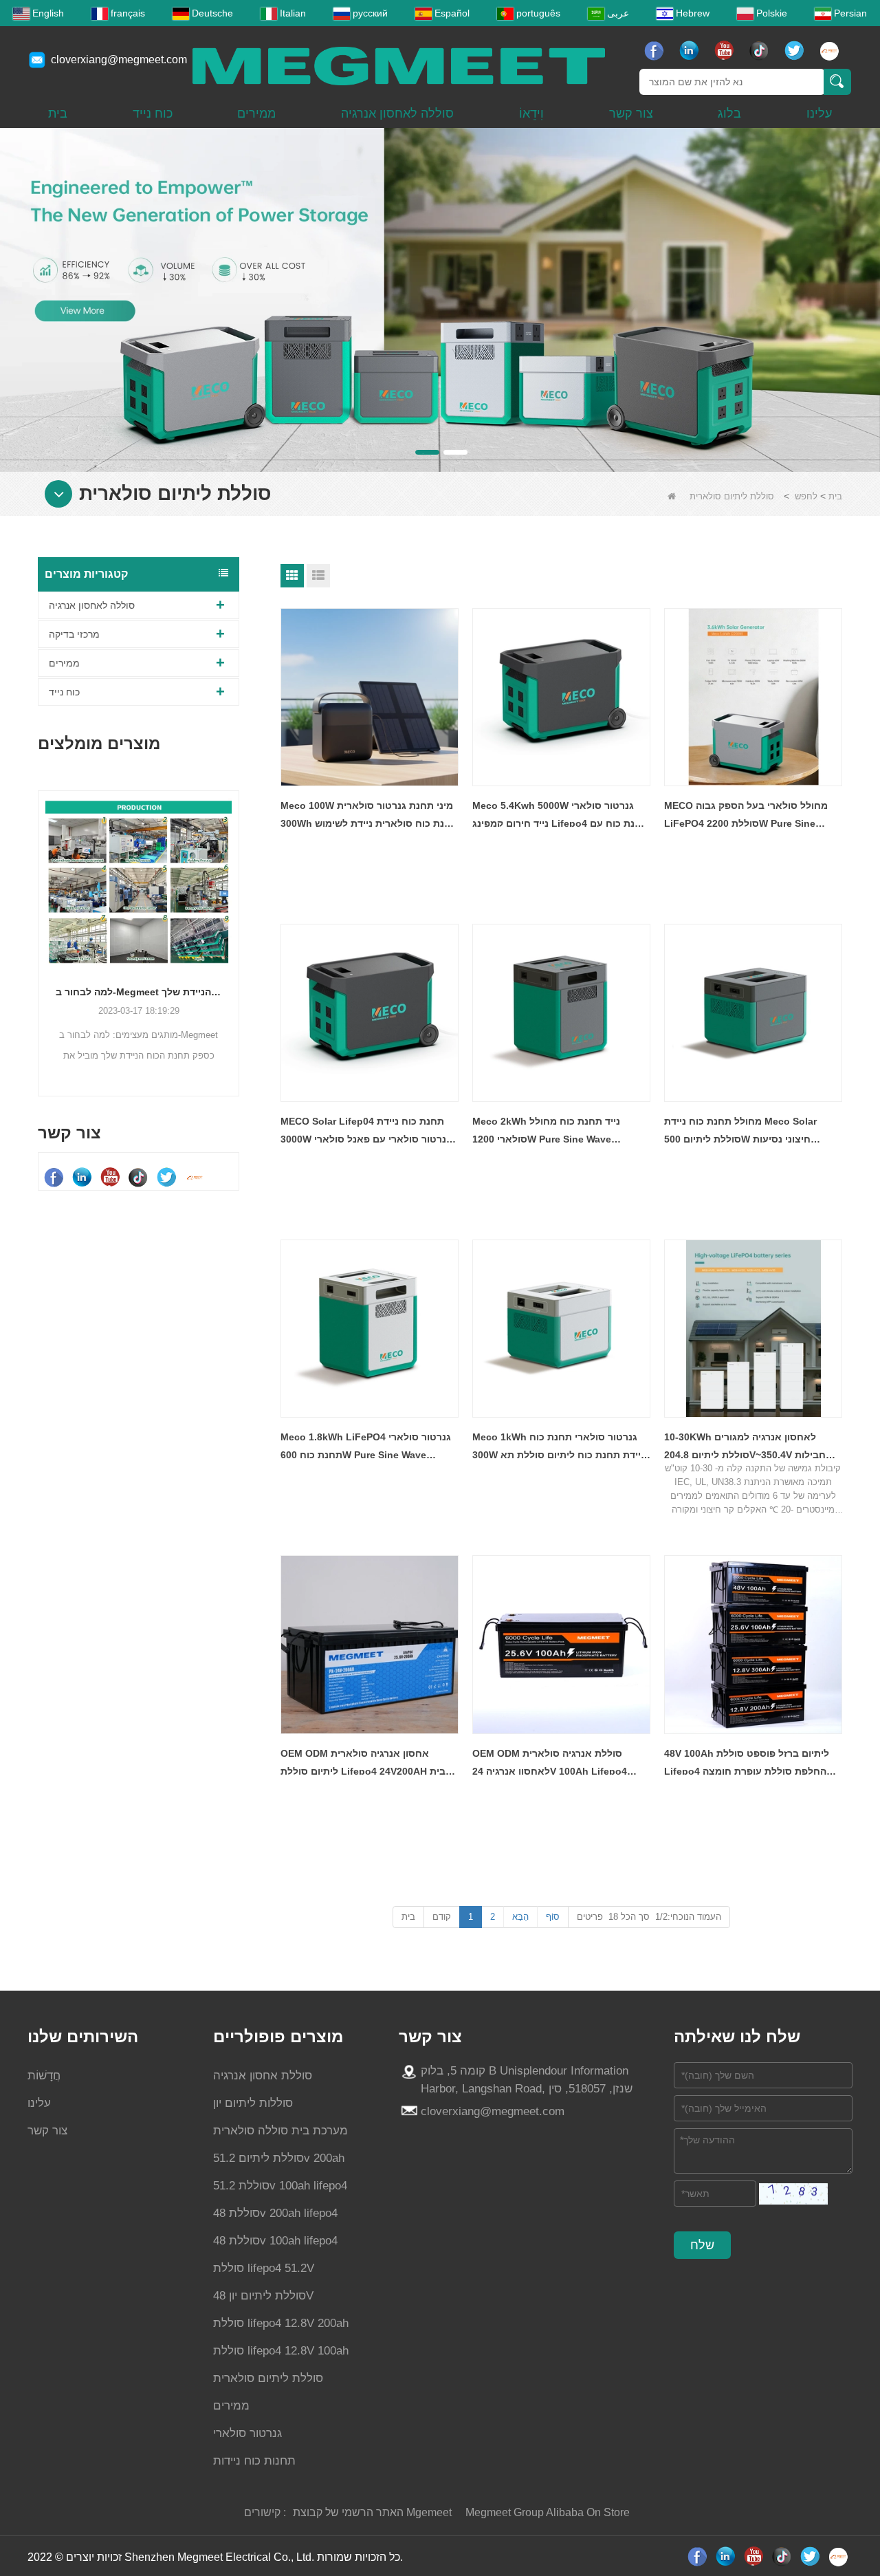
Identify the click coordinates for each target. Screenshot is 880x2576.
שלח (702, 2245)
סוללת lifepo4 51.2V (264, 2268)
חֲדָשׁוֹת (44, 2076)
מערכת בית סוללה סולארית (280, 2131)
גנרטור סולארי (247, 2433)
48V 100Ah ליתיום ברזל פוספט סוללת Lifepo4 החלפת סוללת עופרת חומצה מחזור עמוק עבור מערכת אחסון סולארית (752, 1764)
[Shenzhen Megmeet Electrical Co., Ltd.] (399, 65)
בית (58, 113)
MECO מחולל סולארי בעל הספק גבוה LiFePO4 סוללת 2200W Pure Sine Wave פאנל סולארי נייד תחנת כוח (746, 816)
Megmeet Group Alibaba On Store (548, 2512)
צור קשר (631, 113)
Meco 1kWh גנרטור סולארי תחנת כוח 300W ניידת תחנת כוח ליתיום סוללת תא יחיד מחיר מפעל (559, 1448)
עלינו (819, 113)
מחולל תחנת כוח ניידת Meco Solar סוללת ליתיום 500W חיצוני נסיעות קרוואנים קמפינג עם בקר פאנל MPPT (746, 1132)
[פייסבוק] (656, 51)
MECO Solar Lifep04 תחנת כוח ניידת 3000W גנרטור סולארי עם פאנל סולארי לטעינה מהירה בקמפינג (366, 1132)
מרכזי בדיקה (74, 634)
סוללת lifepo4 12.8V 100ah (281, 2351)
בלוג (729, 113)
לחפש (806, 496)
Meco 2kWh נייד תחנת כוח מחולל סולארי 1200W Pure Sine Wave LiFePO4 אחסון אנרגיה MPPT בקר (548, 1132)
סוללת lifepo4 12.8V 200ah (281, 2323)
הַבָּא (520, 1917)
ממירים (256, 113)
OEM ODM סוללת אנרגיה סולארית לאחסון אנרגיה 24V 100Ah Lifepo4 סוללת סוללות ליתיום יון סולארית (550, 1764)
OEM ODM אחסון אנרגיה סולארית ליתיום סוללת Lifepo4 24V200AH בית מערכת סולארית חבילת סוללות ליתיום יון (368, 1764)
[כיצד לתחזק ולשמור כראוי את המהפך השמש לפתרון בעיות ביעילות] (216, 891)
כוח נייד (153, 113)
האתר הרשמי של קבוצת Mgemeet (372, 2512)
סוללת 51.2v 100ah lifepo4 (280, 2186)
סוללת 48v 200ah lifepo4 (275, 2213)
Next (234, 922)
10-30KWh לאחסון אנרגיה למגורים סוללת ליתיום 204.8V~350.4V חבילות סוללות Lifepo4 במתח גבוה (745, 1448)
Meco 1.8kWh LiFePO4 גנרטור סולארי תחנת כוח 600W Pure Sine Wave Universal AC (366, 1448)
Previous (43, 922)
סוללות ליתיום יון (253, 2103)
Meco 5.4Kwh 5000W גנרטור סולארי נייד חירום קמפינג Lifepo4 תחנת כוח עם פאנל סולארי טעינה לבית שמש (560, 816)
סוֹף (553, 1917)
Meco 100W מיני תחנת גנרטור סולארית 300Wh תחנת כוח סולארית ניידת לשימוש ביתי (369, 816)
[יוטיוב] (726, 51)
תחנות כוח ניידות (254, 2461)
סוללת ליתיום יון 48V (263, 2296)
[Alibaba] (831, 51)
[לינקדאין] (691, 51)
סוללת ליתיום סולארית (268, 2378)
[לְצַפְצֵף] (796, 51)
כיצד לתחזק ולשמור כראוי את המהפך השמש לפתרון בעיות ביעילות (216, 1011)
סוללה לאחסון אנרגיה (397, 113)
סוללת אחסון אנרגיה (263, 2076)
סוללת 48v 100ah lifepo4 (275, 2241)
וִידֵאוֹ (531, 113)
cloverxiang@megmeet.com (119, 59)
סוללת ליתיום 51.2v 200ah (279, 2158)
